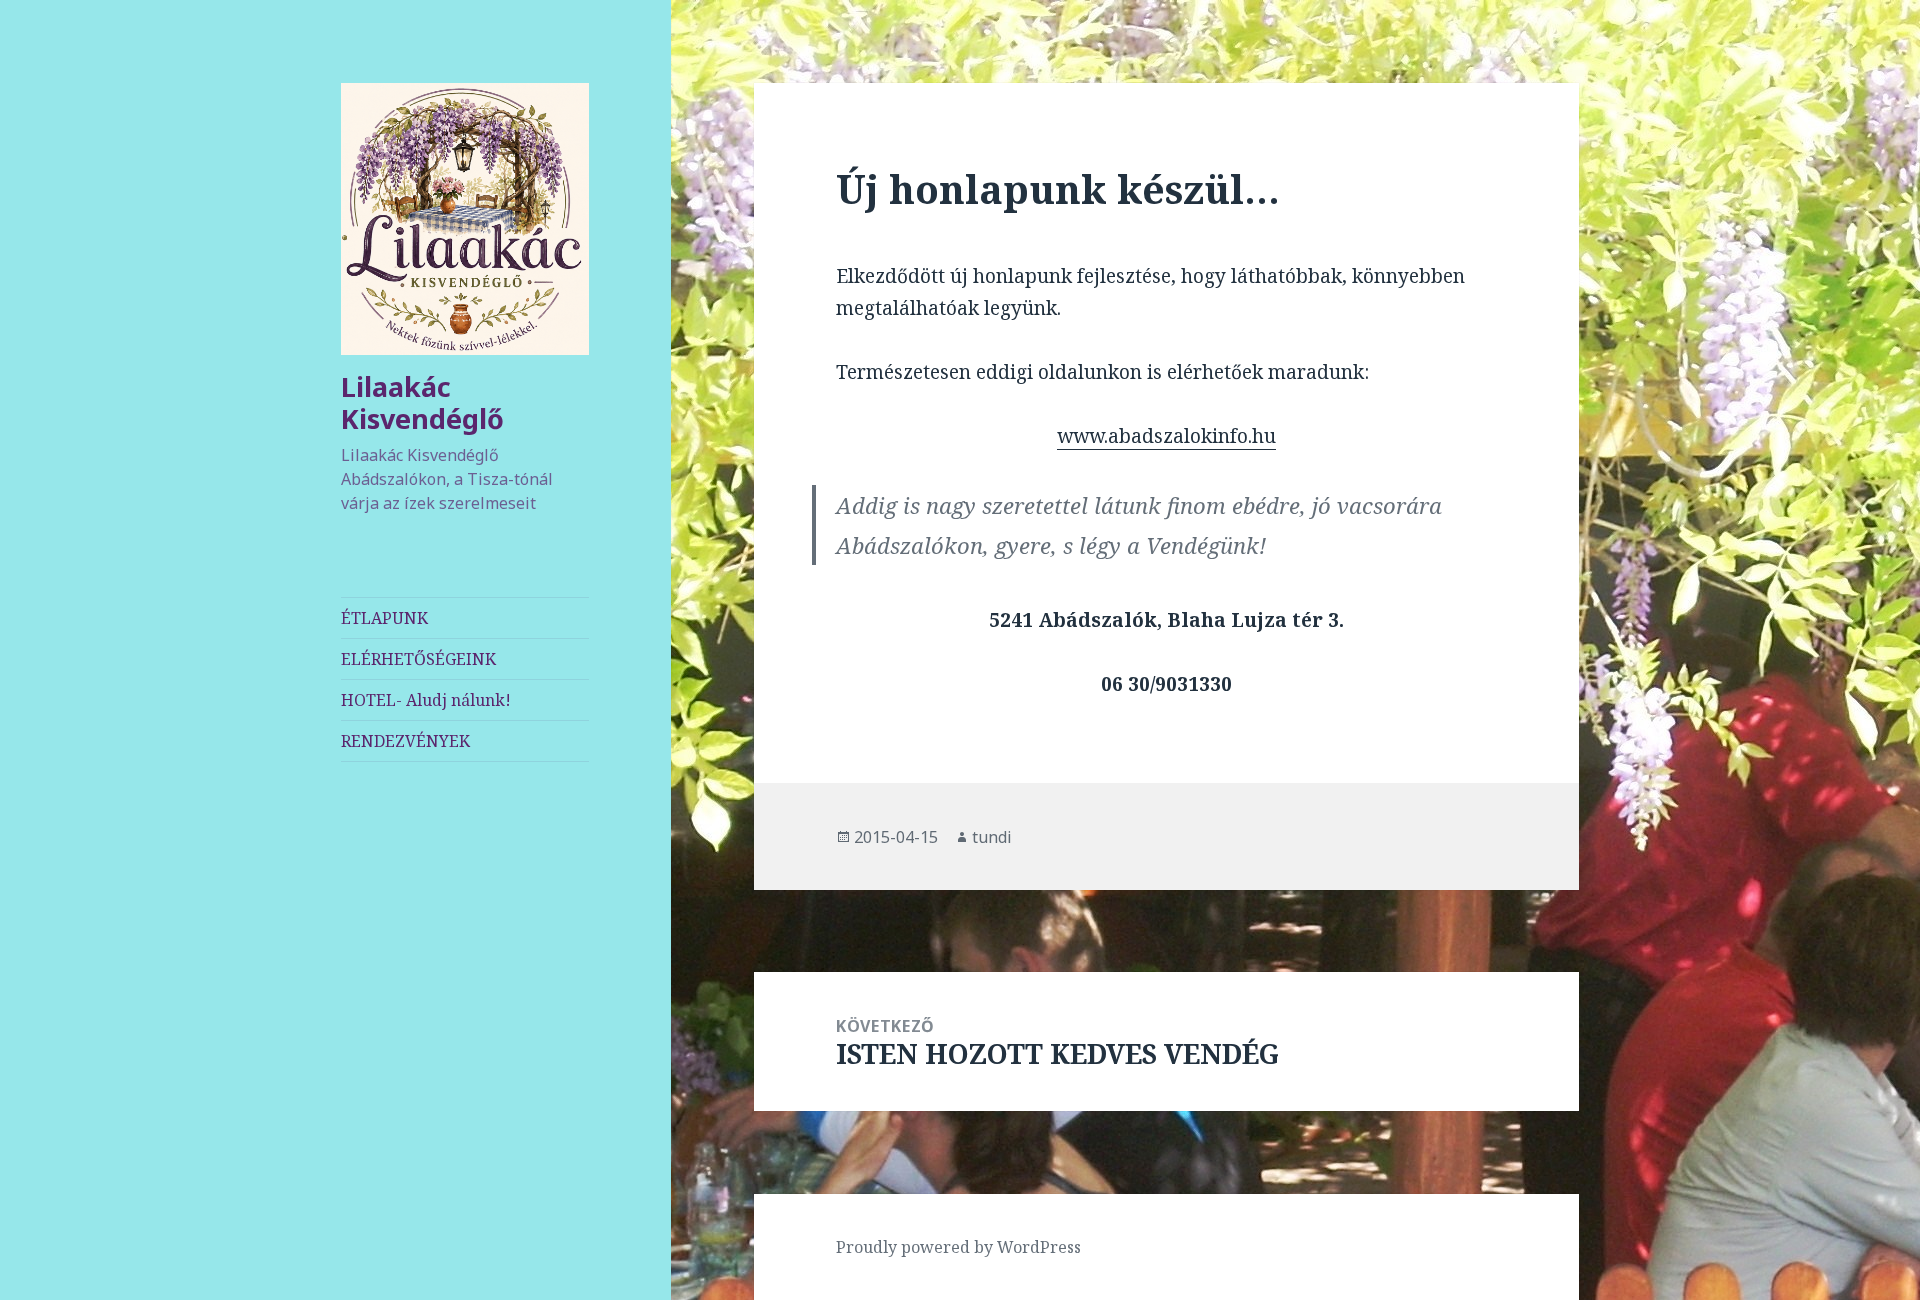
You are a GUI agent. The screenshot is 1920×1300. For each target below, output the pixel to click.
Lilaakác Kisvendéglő (422, 402)
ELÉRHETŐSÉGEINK (418, 659)
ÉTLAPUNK (384, 618)
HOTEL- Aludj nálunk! (426, 700)
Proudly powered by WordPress (958, 1247)
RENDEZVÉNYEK (405, 741)
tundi (992, 837)
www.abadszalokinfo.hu (1166, 436)
